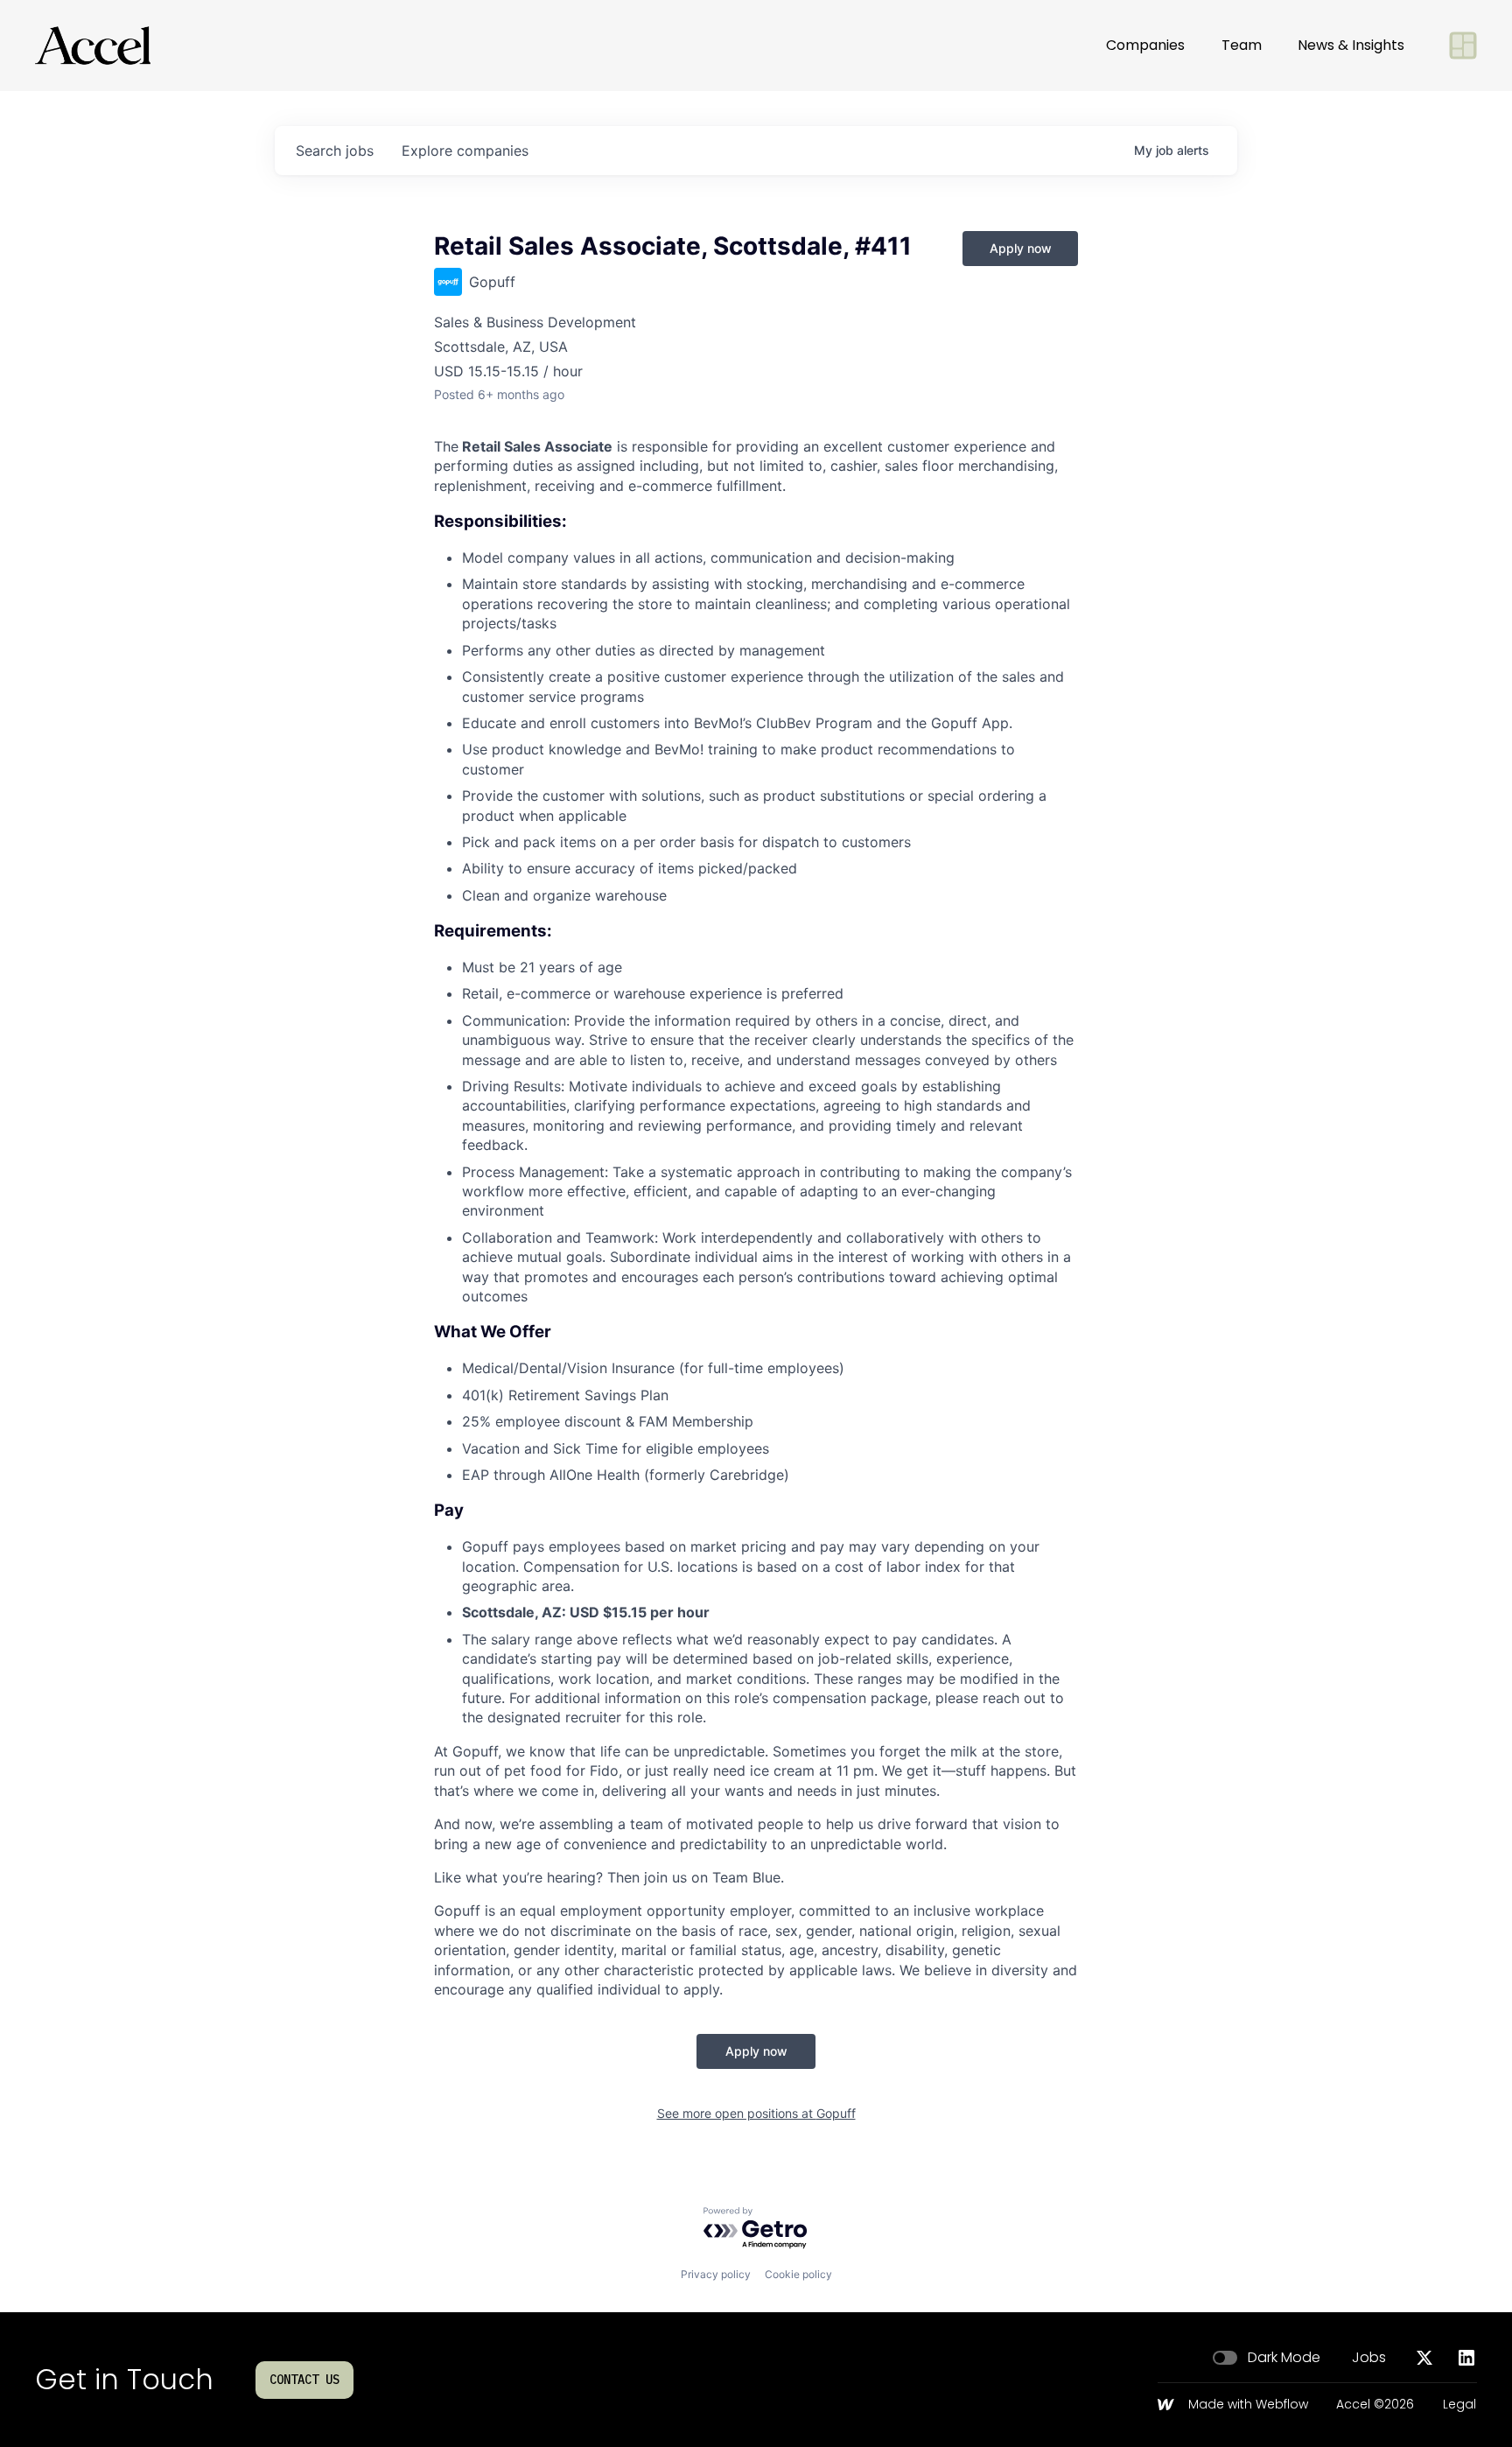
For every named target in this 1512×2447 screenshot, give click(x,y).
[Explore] (1463, 46)
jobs (335, 151)
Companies (1145, 45)
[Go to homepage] (93, 46)
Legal (1459, 2405)
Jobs (1369, 2358)
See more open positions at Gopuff (756, 2113)
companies (465, 151)
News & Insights (1351, 45)
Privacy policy (716, 2274)
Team (1242, 45)
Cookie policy (798, 2274)
